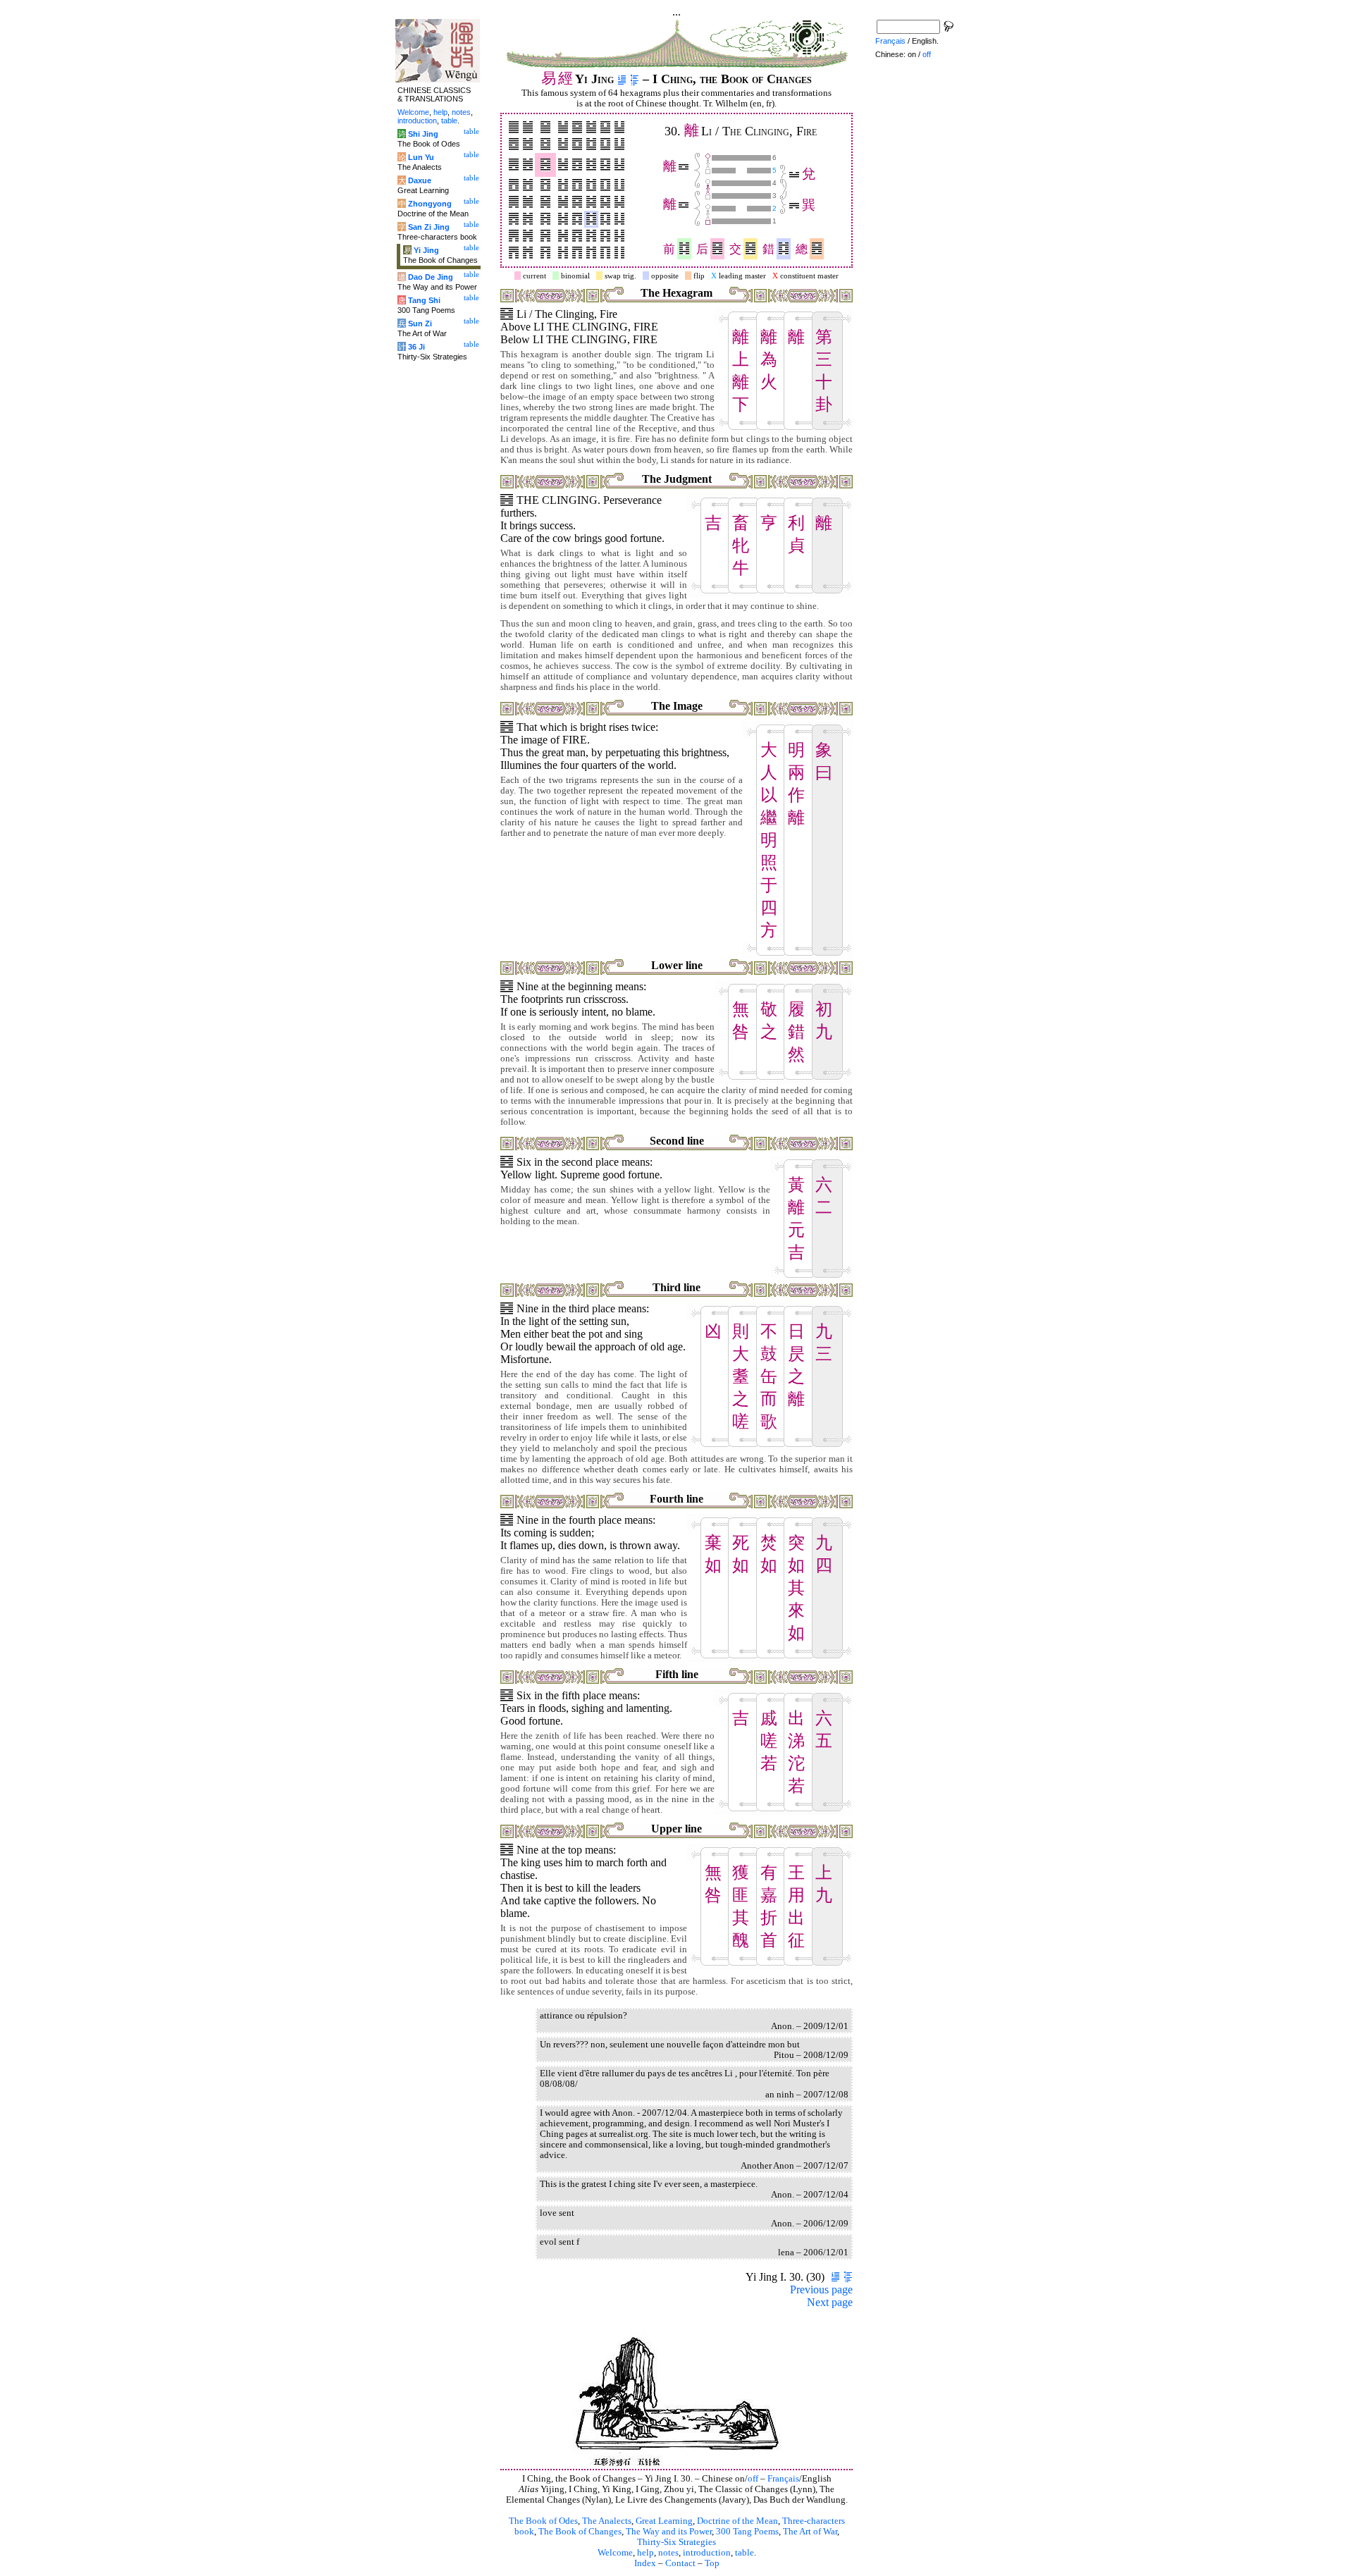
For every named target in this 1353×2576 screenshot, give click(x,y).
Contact (680, 2563)
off (753, 2479)
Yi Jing (426, 250)
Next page (830, 2302)
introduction (707, 2553)
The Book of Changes (580, 2532)
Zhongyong (430, 204)
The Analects (607, 2521)
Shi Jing (423, 134)
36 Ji (416, 347)
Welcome (615, 2553)
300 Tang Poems (747, 2532)
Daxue (420, 180)
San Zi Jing (429, 227)
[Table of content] (635, 79)
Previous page (821, 2290)
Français (783, 2479)
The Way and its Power (669, 2532)
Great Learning (664, 2521)
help (645, 2553)
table (745, 2553)
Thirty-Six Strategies (676, 2542)
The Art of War (810, 2532)
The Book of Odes (543, 2521)
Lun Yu (421, 157)
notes (668, 2553)
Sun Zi (420, 323)
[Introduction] (622, 79)
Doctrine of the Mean (737, 2521)
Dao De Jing (431, 277)
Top (712, 2563)
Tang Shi (424, 300)
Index (645, 2563)
